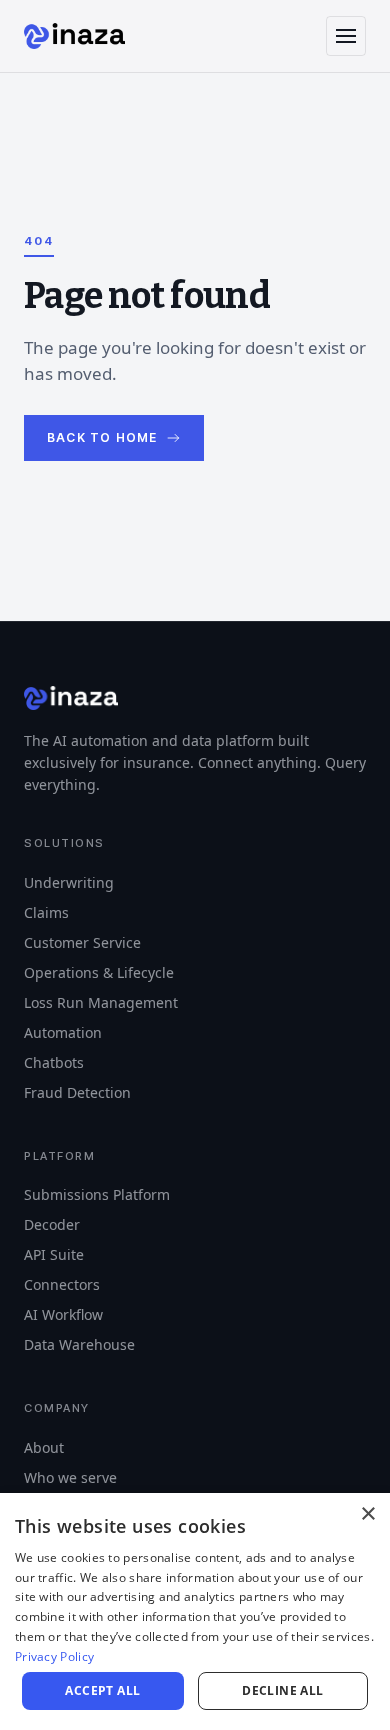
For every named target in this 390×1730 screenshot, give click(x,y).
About (42, 1425)
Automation (59, 1010)
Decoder (51, 1203)
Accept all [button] (102, 1690)
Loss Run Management (94, 980)
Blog (38, 1485)
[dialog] (195, 1611)
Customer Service (79, 920)
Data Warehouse (75, 1323)
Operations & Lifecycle (93, 950)
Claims (44, 890)
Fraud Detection (74, 1070)
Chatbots (52, 1040)
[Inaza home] (74, 36)
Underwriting (65, 860)
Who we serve (68, 1455)
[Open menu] (346, 36)
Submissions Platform (88, 1173)
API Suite (51, 1233)
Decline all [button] (282, 1690)
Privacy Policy (54, 1656)
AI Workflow (60, 1293)
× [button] (367, 1514)
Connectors (60, 1263)
